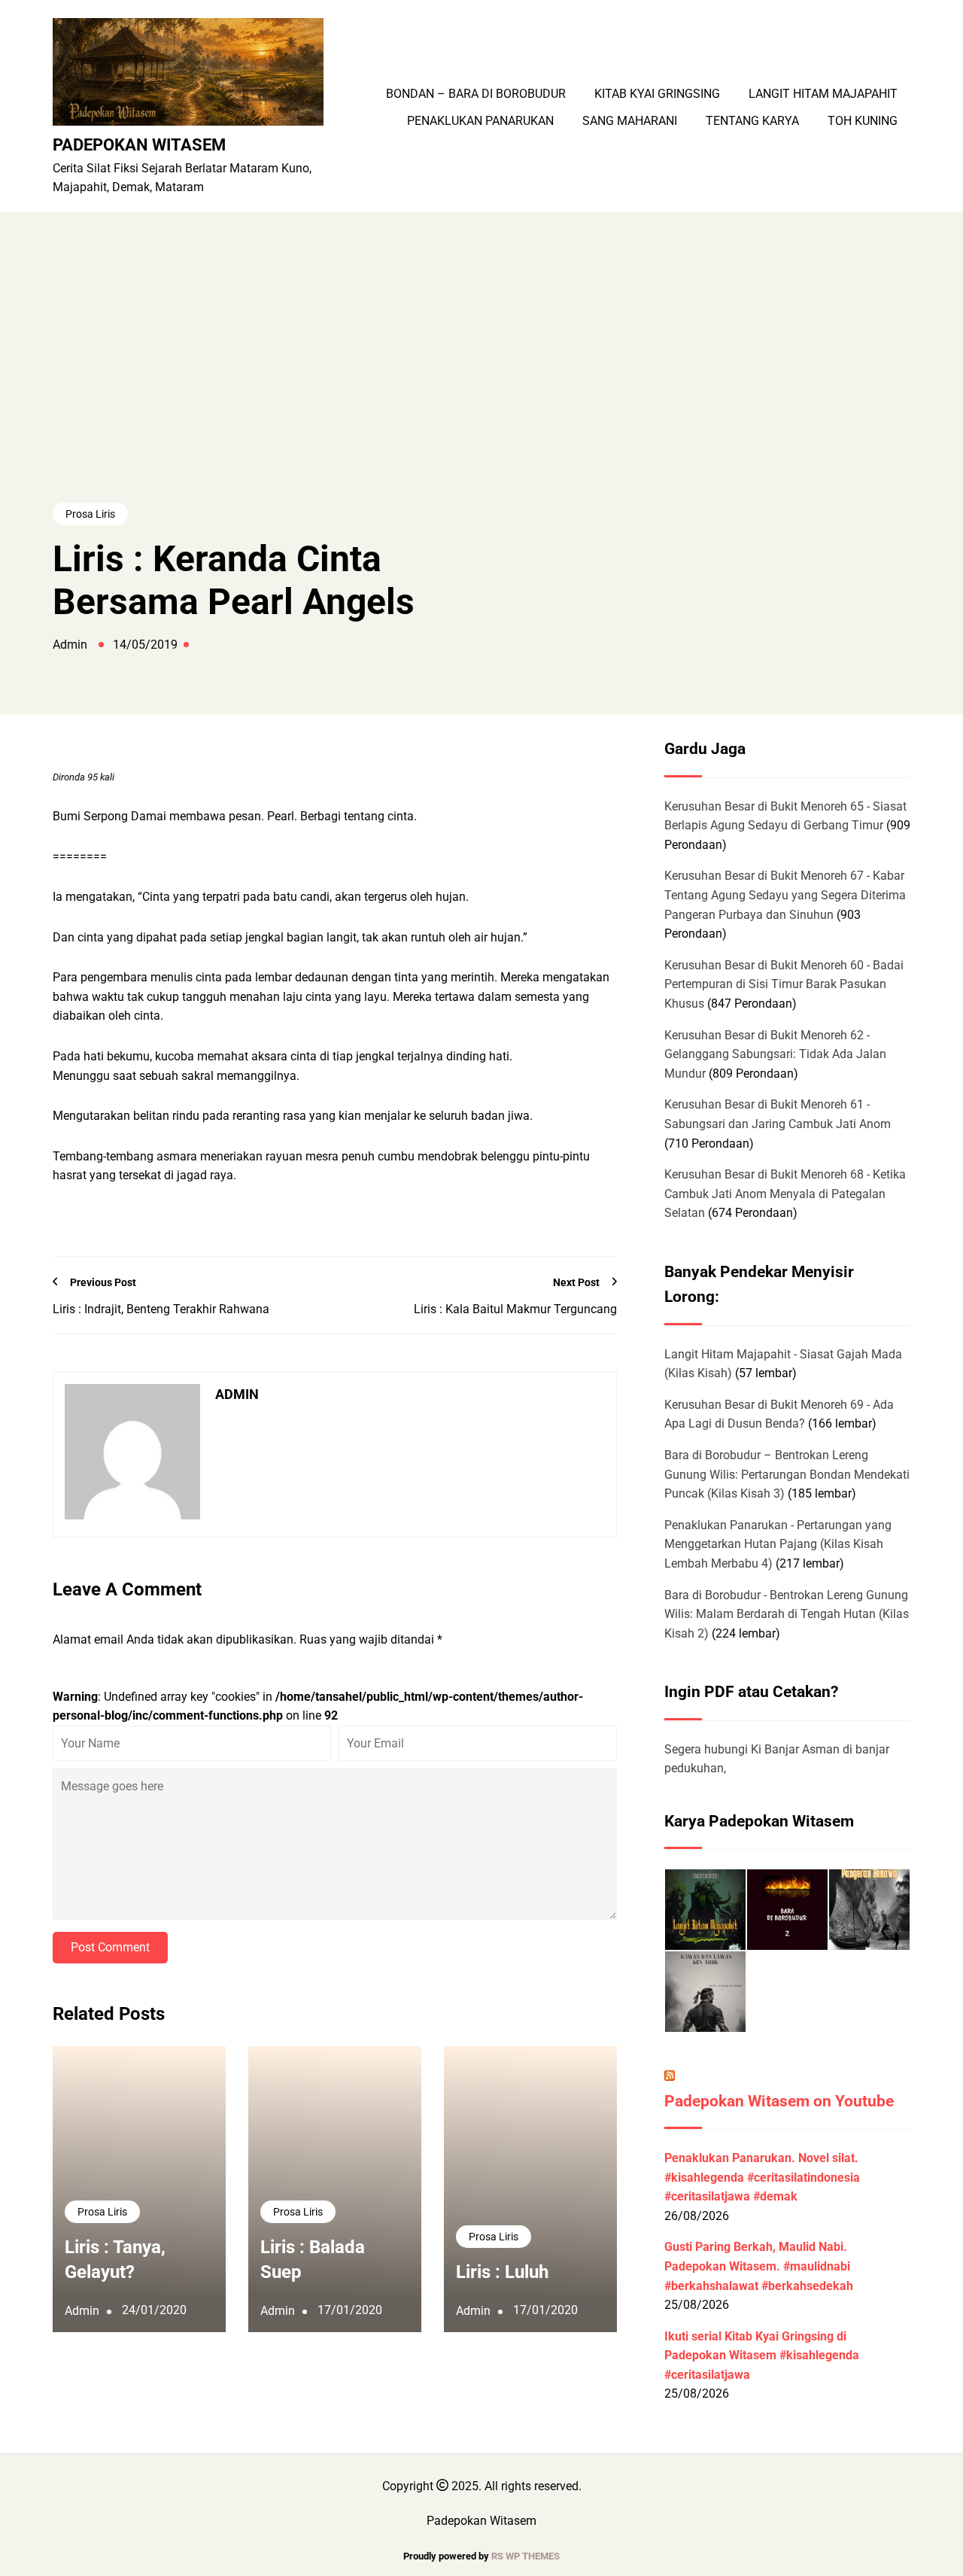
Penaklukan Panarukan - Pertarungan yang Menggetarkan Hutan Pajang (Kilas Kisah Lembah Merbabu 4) (778, 1544)
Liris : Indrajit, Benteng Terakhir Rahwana (161, 1309)
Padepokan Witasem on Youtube (779, 2101)
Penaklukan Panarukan (480, 121)
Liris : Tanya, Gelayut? (115, 2260)
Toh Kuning (863, 121)
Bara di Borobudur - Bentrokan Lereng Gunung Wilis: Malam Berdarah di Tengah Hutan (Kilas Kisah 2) (787, 1614)
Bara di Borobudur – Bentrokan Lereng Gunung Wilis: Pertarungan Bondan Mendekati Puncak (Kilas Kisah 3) (787, 1474)
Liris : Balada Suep (313, 2260)
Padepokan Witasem (139, 144)
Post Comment (110, 1947)
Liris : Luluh (502, 2272)
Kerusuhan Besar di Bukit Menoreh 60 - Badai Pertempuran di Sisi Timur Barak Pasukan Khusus (784, 984)
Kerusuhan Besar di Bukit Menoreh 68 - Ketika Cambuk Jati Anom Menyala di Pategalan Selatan (785, 1194)
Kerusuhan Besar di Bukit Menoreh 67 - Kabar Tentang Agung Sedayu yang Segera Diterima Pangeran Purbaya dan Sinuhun (785, 895)
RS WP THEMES (526, 2556)
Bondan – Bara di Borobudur (476, 94)
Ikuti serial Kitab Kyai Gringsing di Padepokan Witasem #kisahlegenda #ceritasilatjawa (762, 2356)
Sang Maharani (630, 121)
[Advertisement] (481, 386)
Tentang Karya (752, 121)
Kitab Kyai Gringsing (657, 94)
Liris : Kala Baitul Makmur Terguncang (515, 1309)
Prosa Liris (90, 514)
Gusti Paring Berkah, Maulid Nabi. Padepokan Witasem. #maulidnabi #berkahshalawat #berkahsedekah (759, 2266)
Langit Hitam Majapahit (823, 94)
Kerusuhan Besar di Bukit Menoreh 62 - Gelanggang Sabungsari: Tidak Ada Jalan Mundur (775, 1054)
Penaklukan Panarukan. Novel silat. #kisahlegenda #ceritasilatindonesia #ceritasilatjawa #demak (762, 2177)
